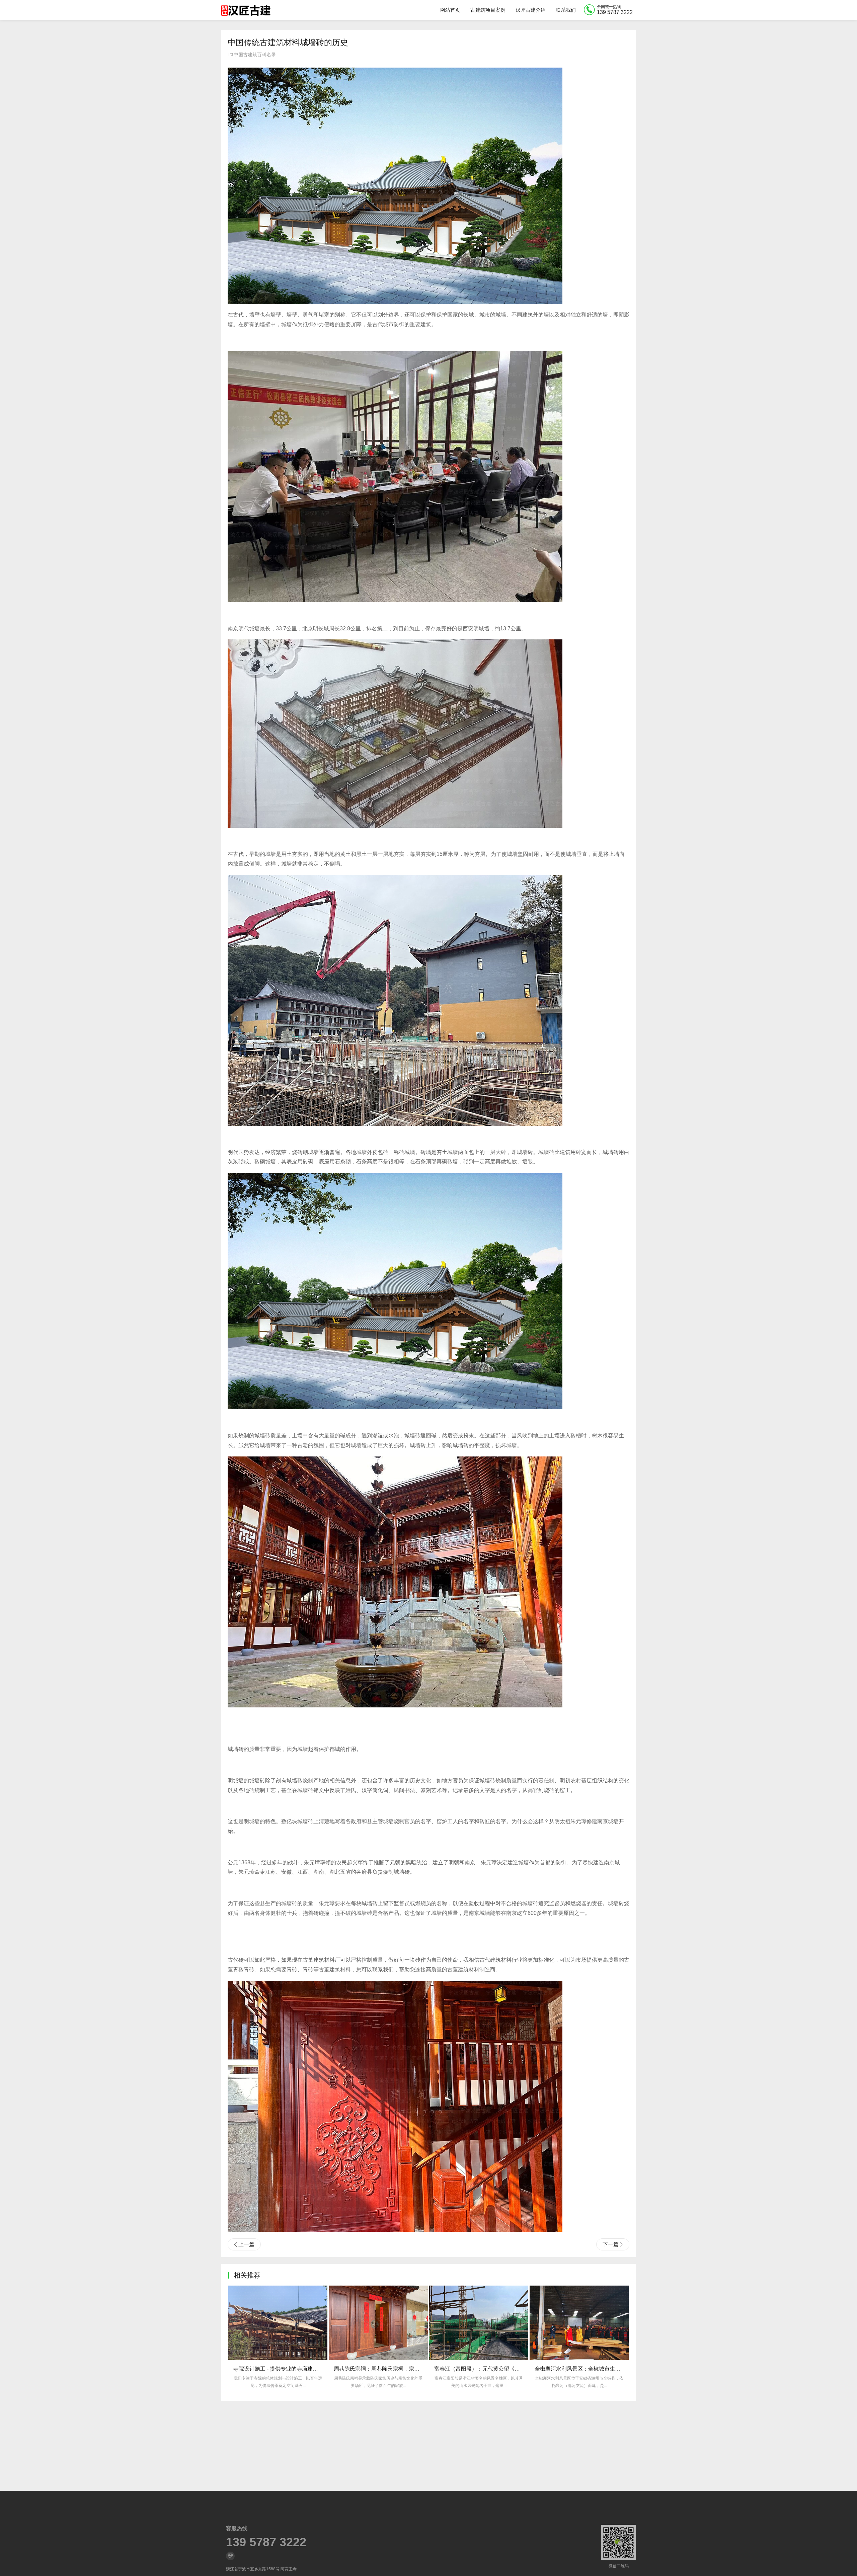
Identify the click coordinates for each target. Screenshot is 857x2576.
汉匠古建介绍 (531, 10)
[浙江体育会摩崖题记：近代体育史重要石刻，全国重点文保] (579, 2323)
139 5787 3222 (266, 2542)
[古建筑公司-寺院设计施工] (246, 10)
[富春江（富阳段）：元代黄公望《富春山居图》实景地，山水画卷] (278, 2323)
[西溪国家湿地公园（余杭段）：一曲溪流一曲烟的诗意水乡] (479, 2323)
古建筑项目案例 (488, 10)
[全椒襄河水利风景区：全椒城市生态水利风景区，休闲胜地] (378, 2323)
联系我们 (566, 10)
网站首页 (450, 10)
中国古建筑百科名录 (255, 55)
